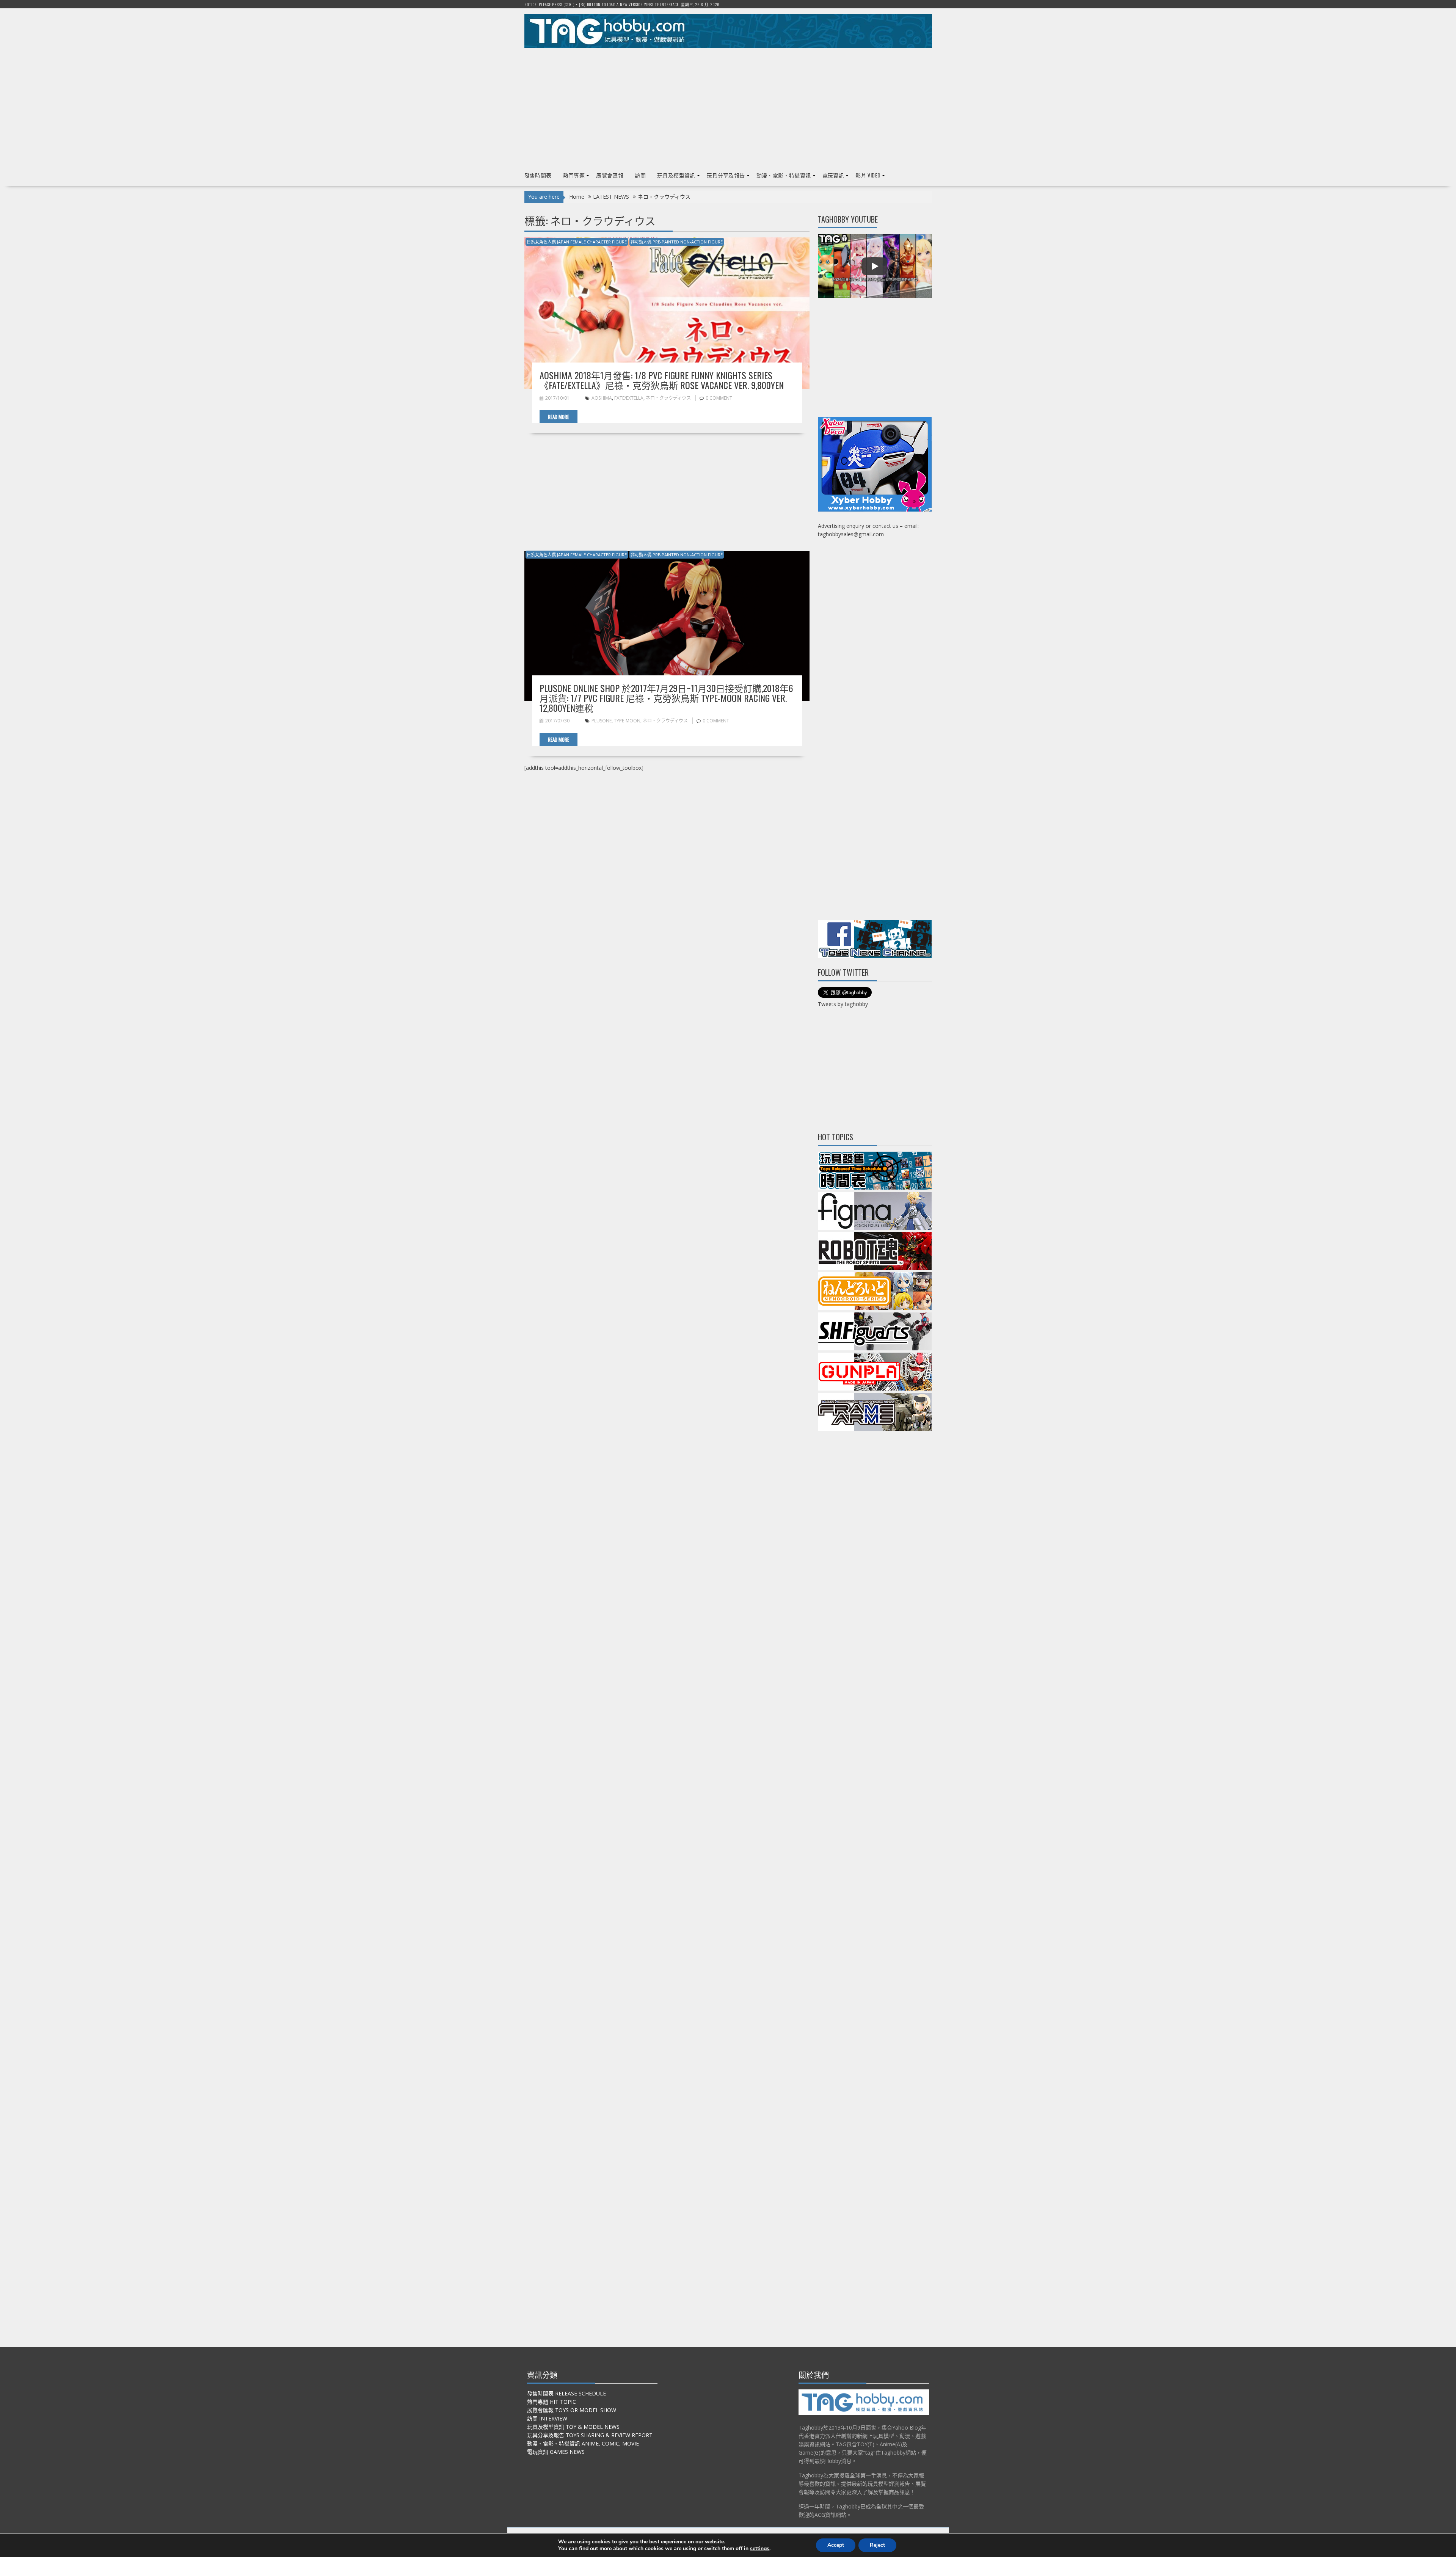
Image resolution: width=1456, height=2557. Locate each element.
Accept (836, 2545)
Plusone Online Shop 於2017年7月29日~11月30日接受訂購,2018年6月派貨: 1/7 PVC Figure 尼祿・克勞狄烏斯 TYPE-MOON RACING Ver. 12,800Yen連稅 (666, 698)
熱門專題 (574, 175)
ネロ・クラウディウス (668, 398)
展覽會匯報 (610, 175)
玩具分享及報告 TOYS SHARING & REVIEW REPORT (590, 2435)
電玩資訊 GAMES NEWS (556, 2452)
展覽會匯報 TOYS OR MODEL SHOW (572, 2410)
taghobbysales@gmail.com (851, 534)
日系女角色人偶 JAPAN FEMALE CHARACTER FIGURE (577, 242)
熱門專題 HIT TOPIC (551, 2402)
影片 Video (868, 175)
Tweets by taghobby (843, 1004)
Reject (877, 2545)
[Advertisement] (728, 107)
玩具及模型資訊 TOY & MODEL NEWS (573, 2427)
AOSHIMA (602, 398)
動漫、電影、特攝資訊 (784, 175)
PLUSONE (602, 721)
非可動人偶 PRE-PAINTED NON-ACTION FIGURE (677, 242)
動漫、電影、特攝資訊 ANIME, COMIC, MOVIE (583, 2443)
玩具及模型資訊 (676, 175)
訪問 (640, 175)
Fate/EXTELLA (629, 398)
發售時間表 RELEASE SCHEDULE (566, 2393)
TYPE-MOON (627, 721)
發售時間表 (538, 175)
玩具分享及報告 (726, 175)
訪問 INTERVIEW (547, 2418)
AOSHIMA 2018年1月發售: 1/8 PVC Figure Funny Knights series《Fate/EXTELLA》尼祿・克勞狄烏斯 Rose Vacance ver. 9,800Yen (662, 380)
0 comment (719, 398)
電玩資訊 (833, 175)
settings (760, 2549)
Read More (559, 417)
